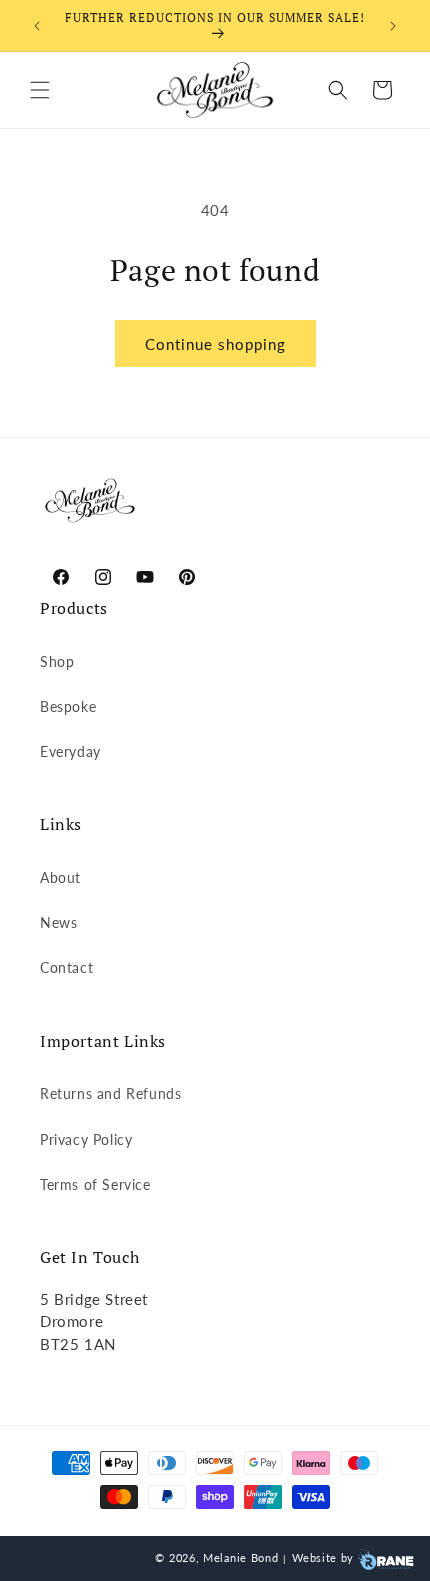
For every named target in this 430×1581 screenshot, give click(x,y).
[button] (40, 90)
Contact (66, 967)
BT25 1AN (78, 1344)
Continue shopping (215, 344)
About (60, 877)
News (58, 922)
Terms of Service (95, 1184)
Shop (57, 661)
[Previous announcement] (37, 26)
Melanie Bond (240, 1557)
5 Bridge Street (94, 1299)
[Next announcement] (393, 26)
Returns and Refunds (110, 1093)
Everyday (70, 751)
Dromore (71, 1321)
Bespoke (68, 706)
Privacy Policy (86, 1139)
